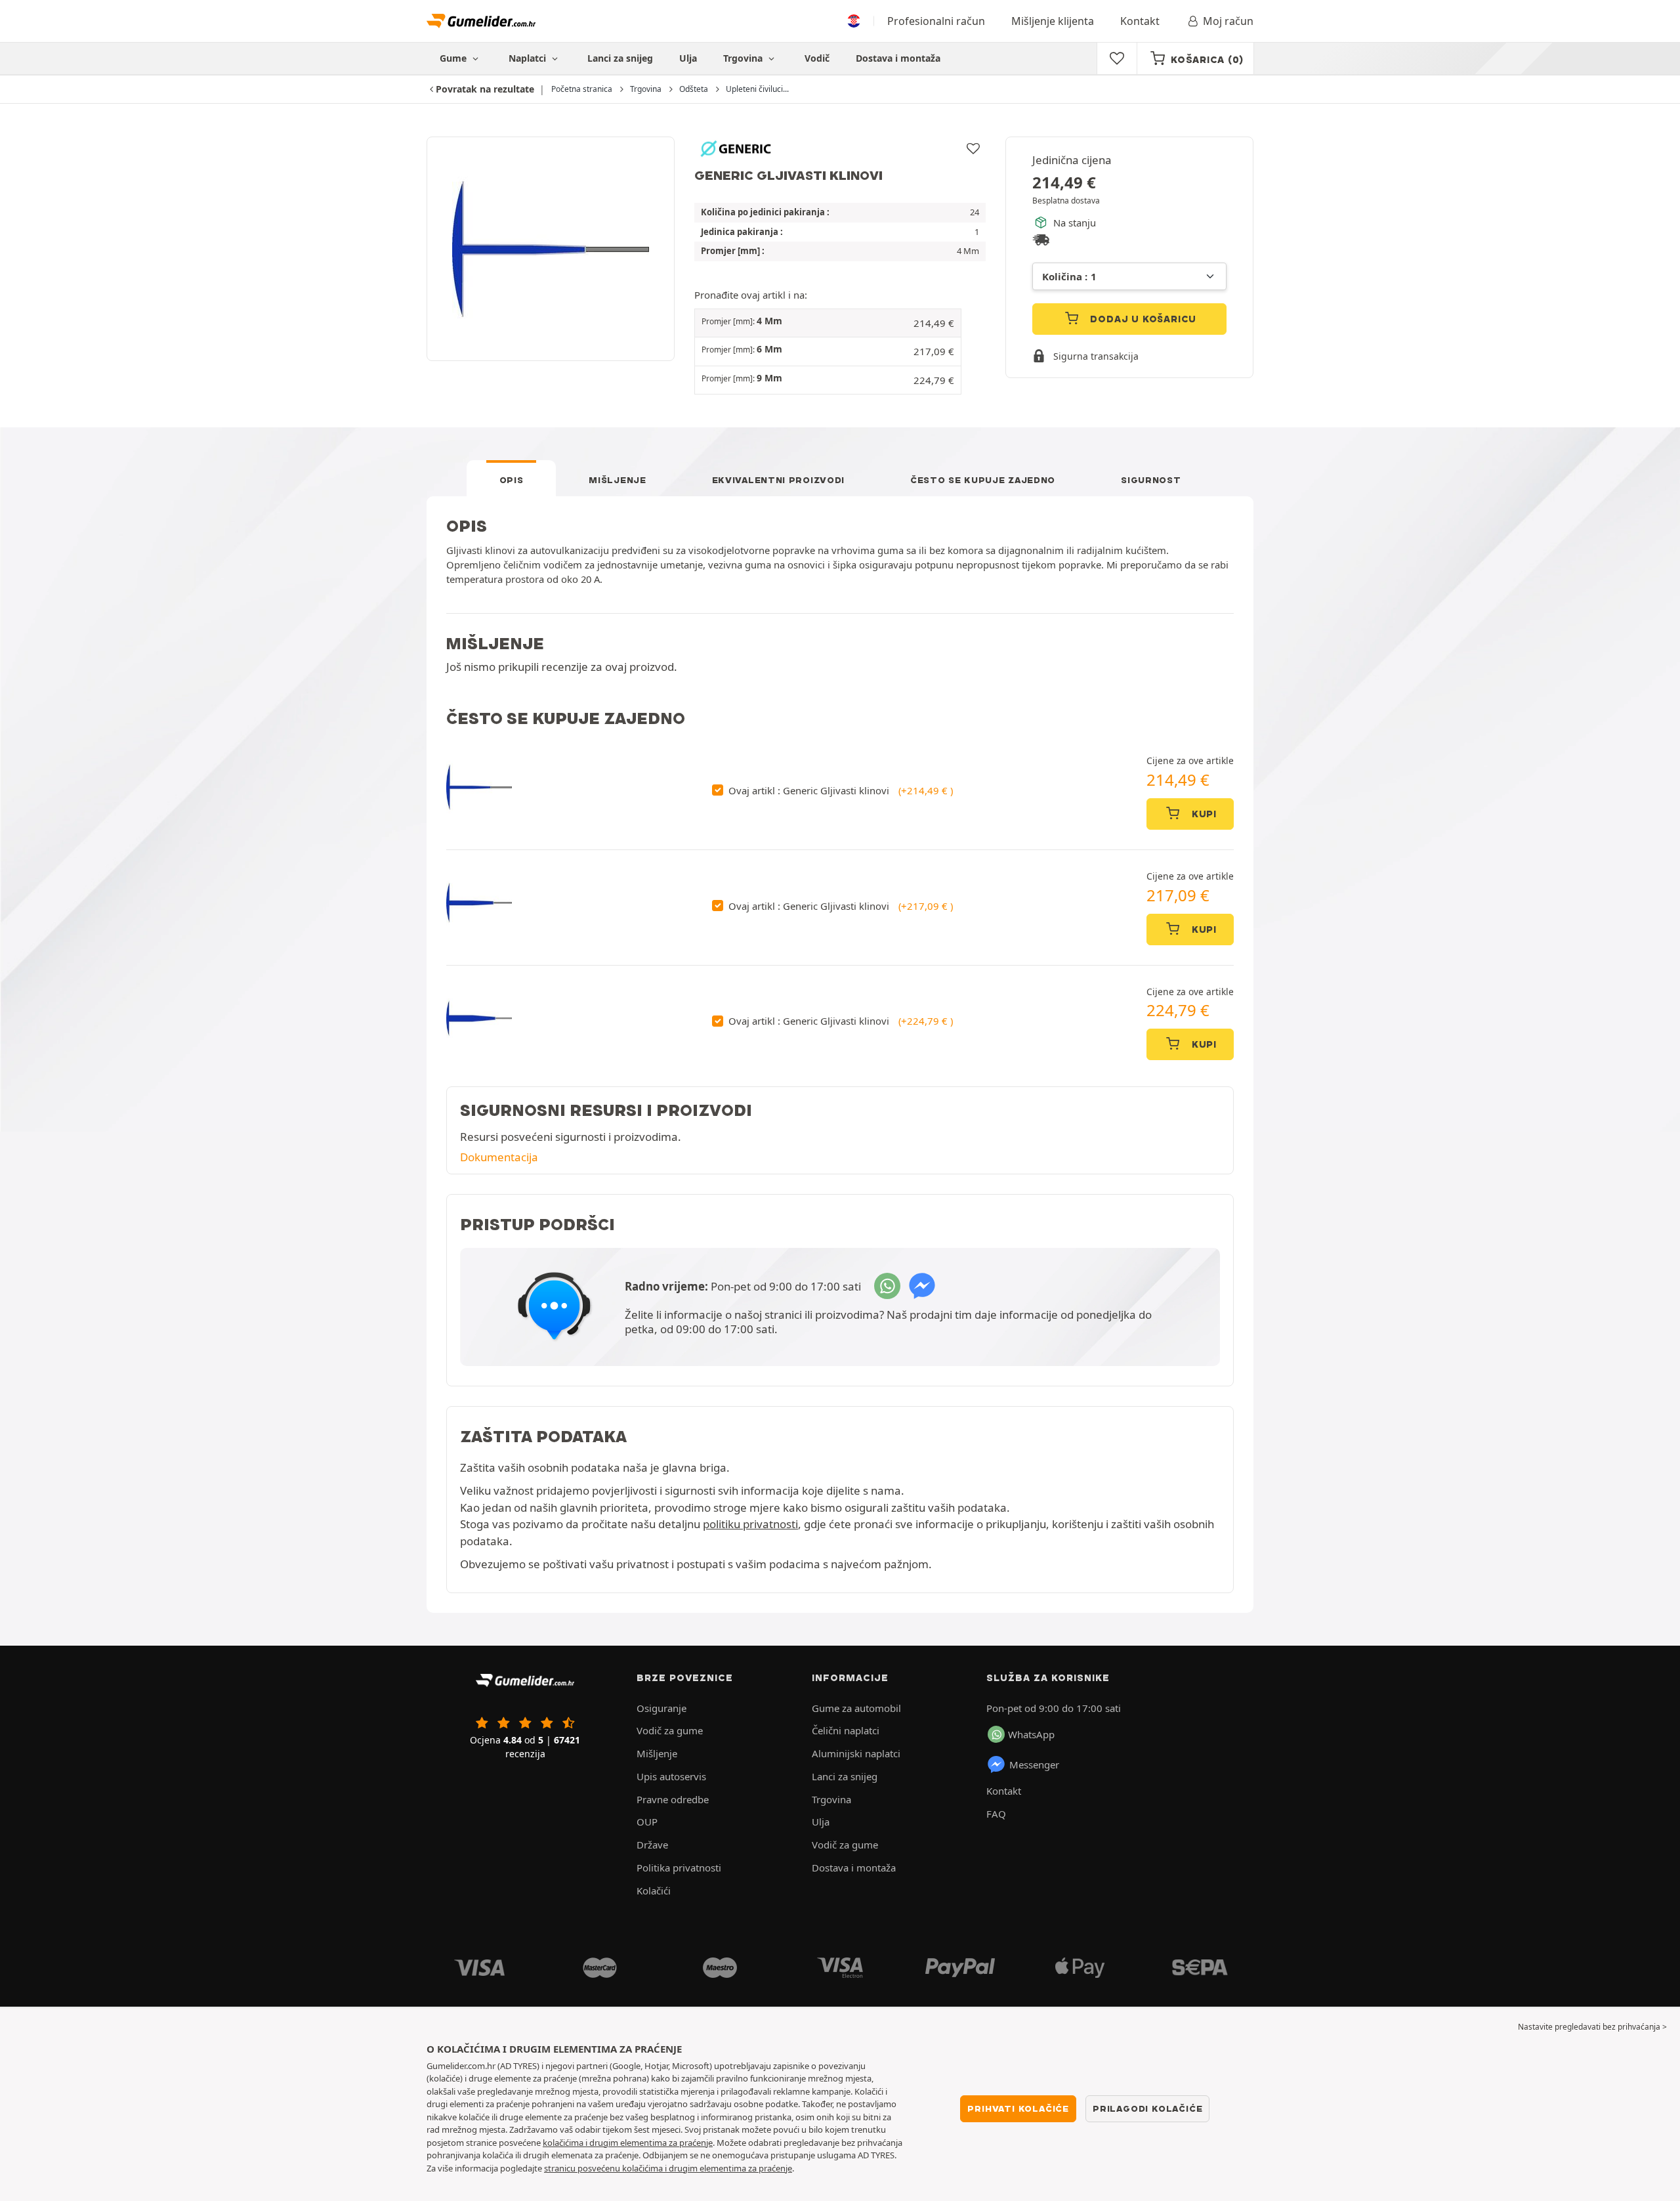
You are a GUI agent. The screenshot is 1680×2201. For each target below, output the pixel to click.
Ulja (688, 58)
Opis (512, 480)
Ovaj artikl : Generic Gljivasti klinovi (841, 790)
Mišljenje (617, 480)
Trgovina (744, 58)
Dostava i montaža (898, 58)
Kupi (1203, 814)
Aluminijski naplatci (856, 1753)
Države (652, 1845)
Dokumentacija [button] (499, 1157)
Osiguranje (661, 1708)
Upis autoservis (671, 1776)
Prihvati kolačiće (1018, 2108)
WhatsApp (1031, 1734)
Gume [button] (454, 58)
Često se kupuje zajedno (983, 480)
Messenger (1034, 1764)
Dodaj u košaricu (1142, 319)
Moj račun (1228, 21)
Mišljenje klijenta (1053, 21)
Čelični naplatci (846, 1730)
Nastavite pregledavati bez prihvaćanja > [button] (1592, 2027)
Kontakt (1140, 21)
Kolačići (654, 1891)
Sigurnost (1151, 480)
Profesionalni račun (936, 21)
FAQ (996, 1814)
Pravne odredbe (673, 1799)
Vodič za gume (670, 1730)
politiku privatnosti (750, 1524)
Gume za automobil (856, 1708)
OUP (647, 1822)
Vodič (817, 58)
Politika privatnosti (679, 1868)
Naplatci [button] (529, 58)
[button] (828, 323)
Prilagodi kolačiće (1147, 2108)
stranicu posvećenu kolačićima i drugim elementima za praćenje (668, 2168)
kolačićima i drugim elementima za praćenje (628, 2143)
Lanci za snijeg (620, 58)
